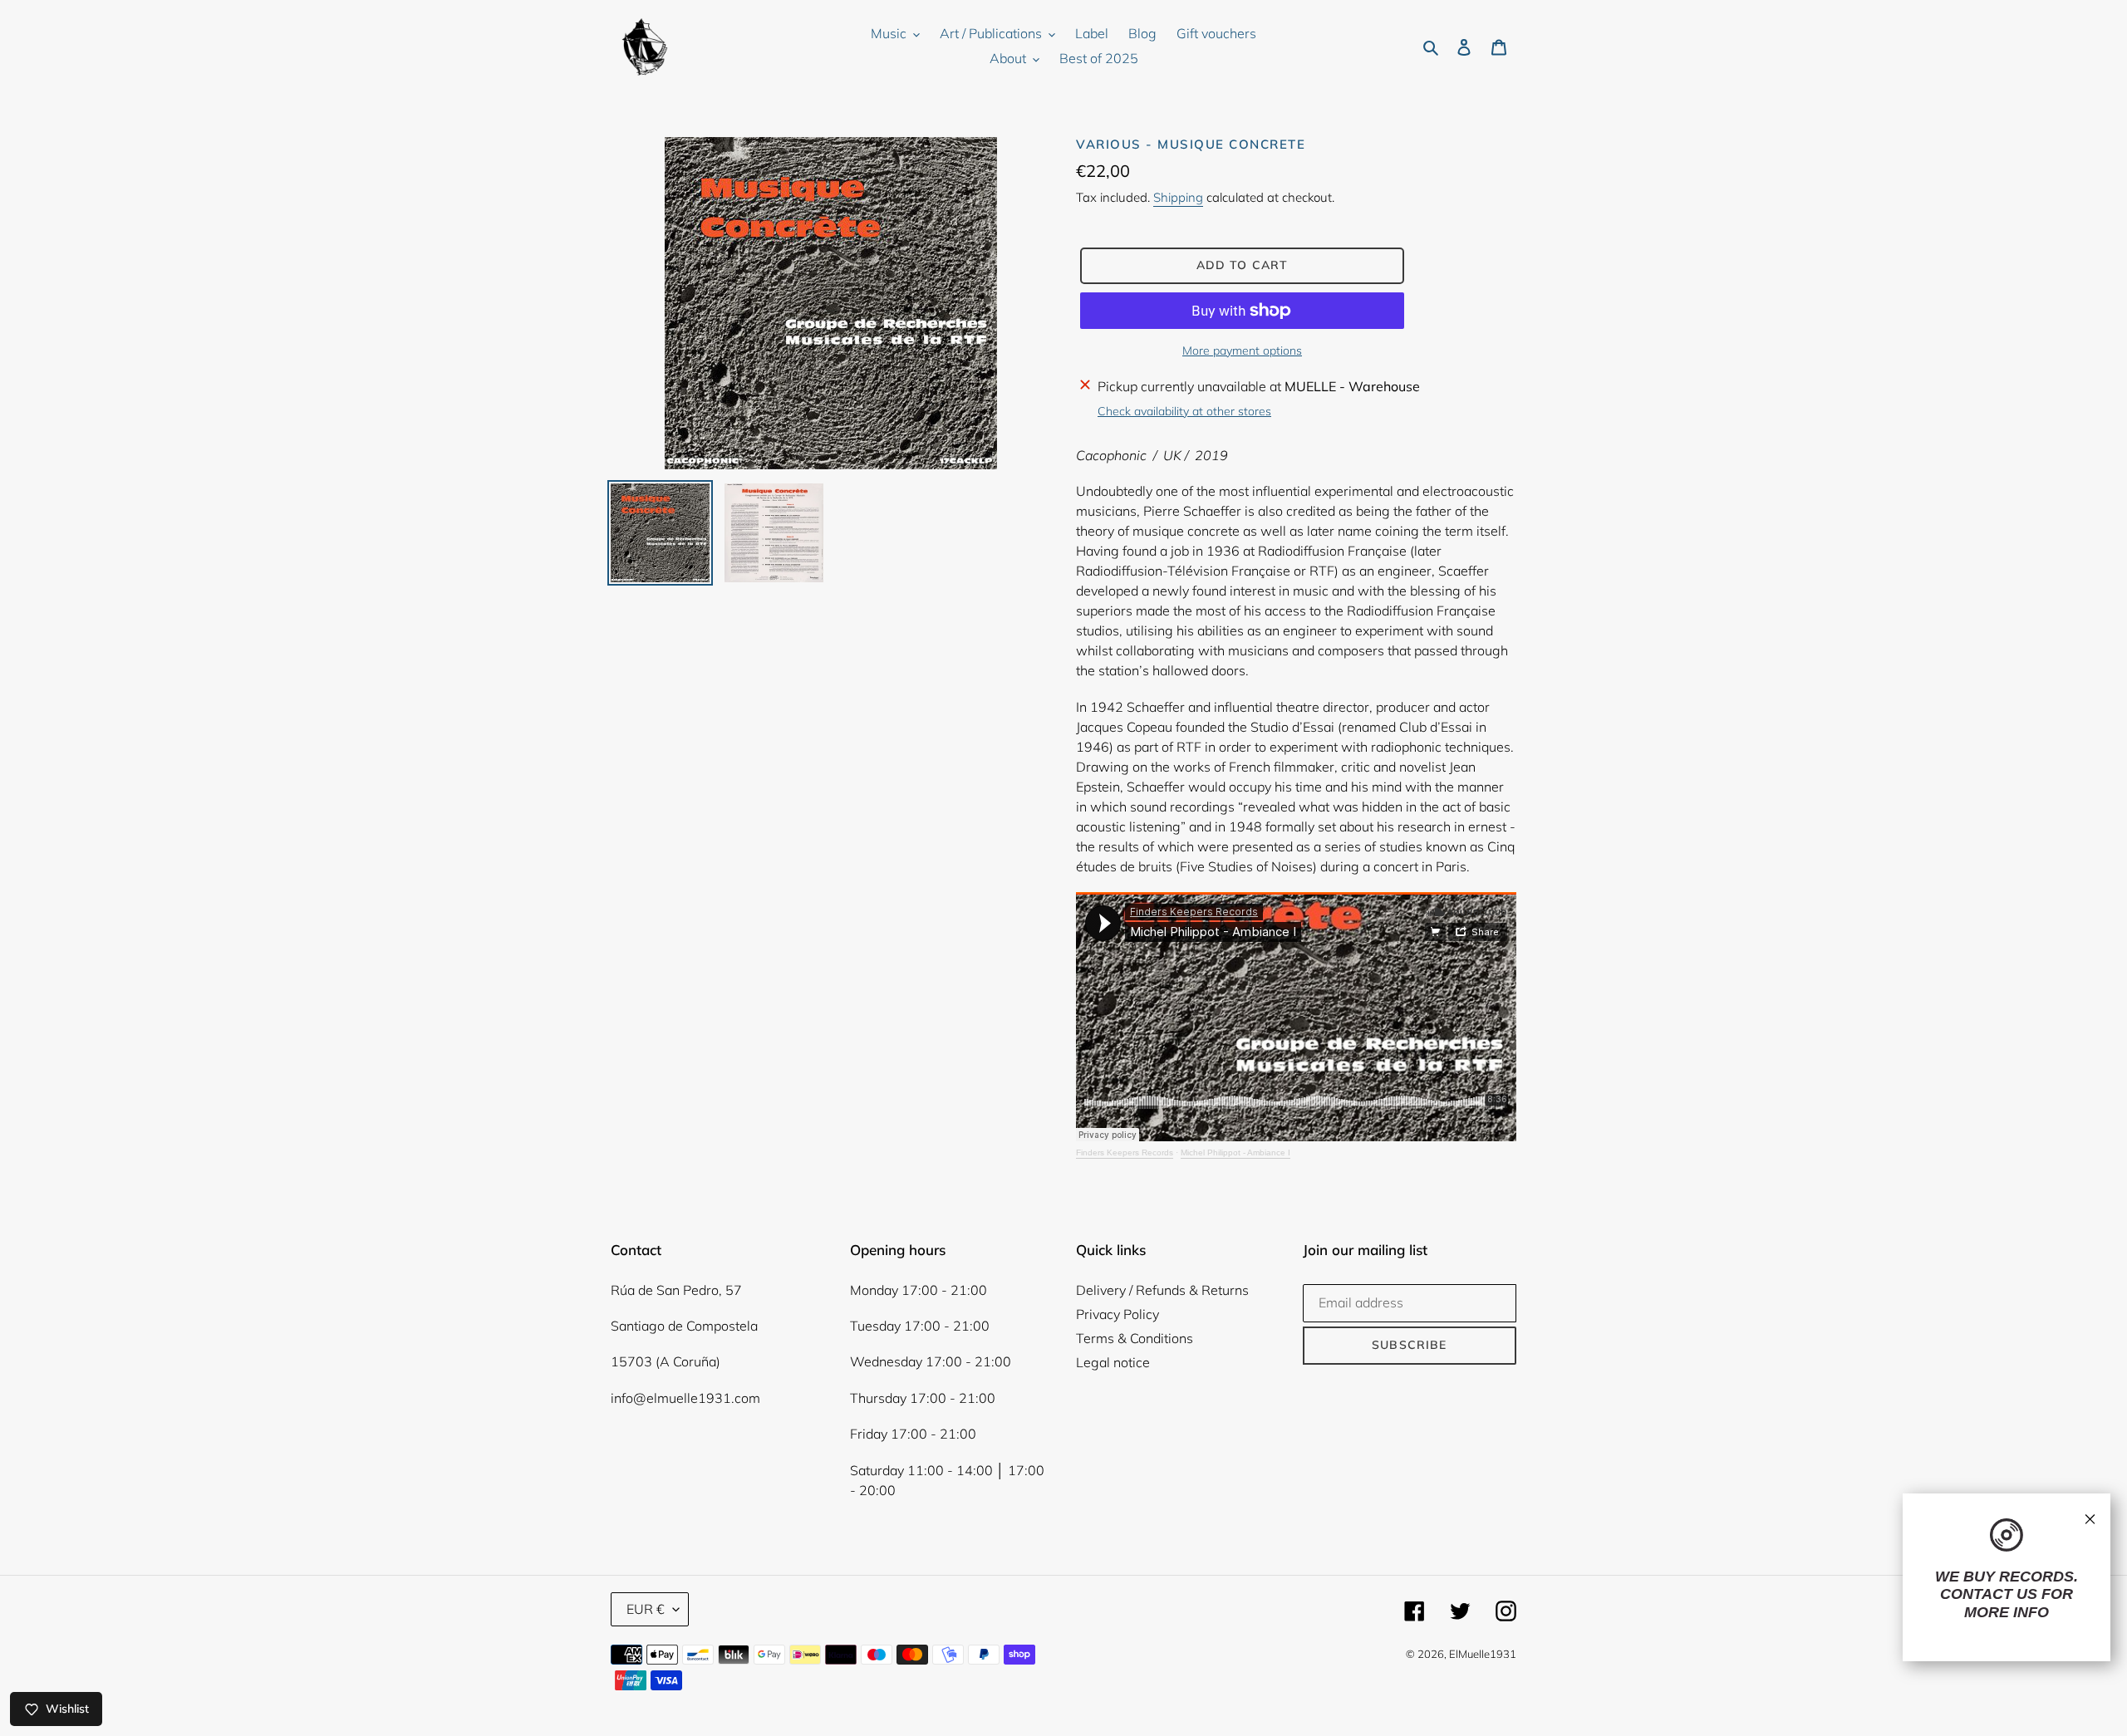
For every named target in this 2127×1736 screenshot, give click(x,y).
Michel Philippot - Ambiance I (1235, 1152)
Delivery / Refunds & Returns (1162, 1290)
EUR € (646, 1609)
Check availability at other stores (1184, 411)
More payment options (1242, 351)
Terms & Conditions (1135, 1338)
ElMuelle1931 (1483, 1654)
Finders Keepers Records (1125, 1152)
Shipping (1178, 197)
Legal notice (1113, 1362)
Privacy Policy (1118, 1314)
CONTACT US (1989, 1594)
